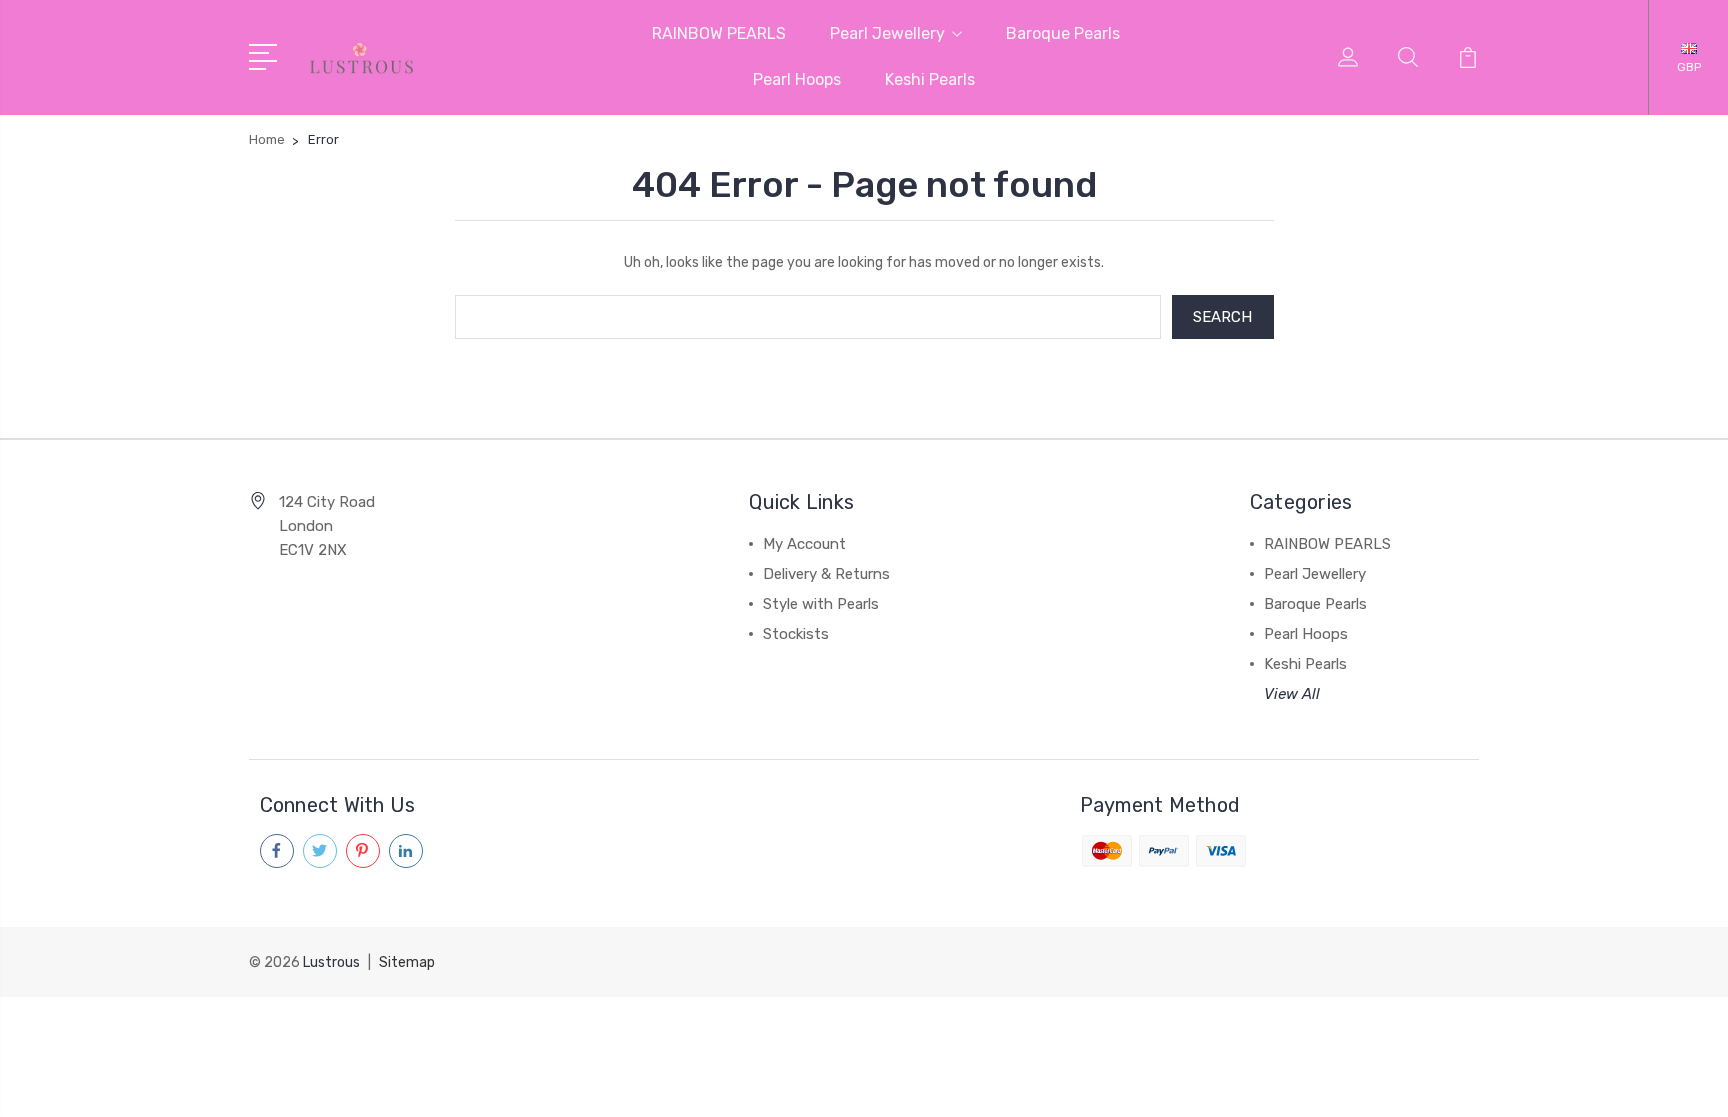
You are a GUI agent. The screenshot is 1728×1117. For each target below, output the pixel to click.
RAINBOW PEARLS (719, 33)
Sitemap (407, 962)
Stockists (796, 634)
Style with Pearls (821, 604)
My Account (804, 544)
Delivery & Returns (826, 574)
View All (1292, 694)
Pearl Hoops (797, 79)
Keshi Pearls (930, 79)
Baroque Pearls (1063, 33)
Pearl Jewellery (887, 33)
